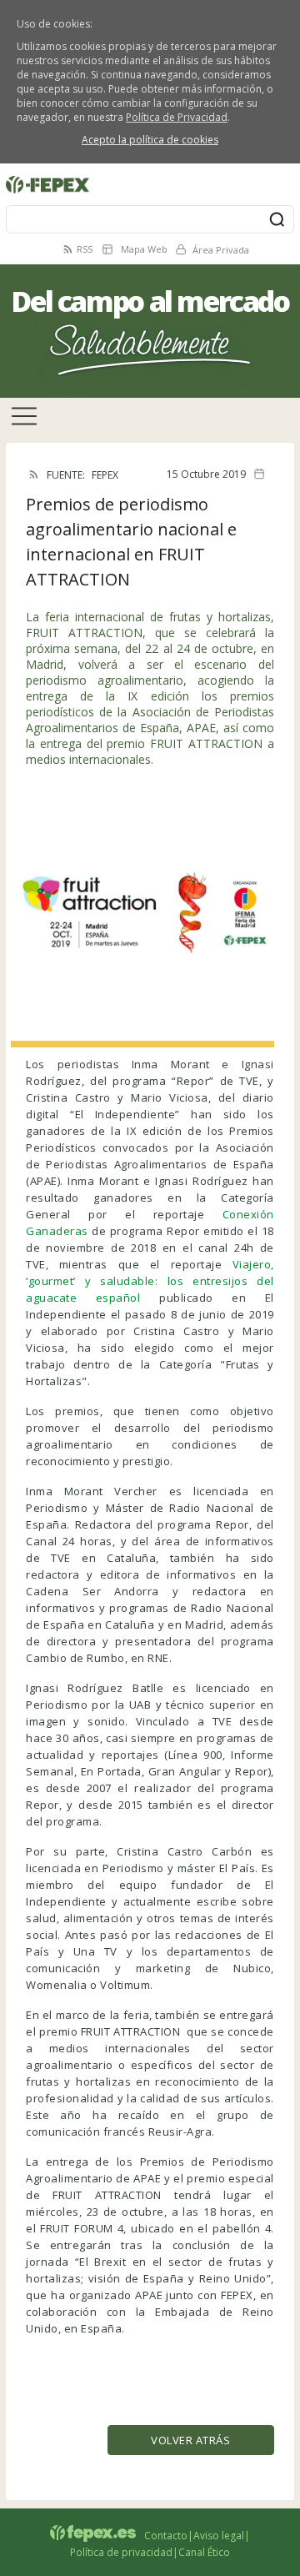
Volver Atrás (190, 2440)
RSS (85, 249)
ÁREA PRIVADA (40, 173)
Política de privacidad (121, 2552)
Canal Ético (204, 2552)
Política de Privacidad (177, 117)
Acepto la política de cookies (150, 140)
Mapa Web (144, 249)
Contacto (166, 2536)
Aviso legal (219, 2536)
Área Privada (221, 250)
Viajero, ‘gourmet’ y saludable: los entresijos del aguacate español (150, 1281)
